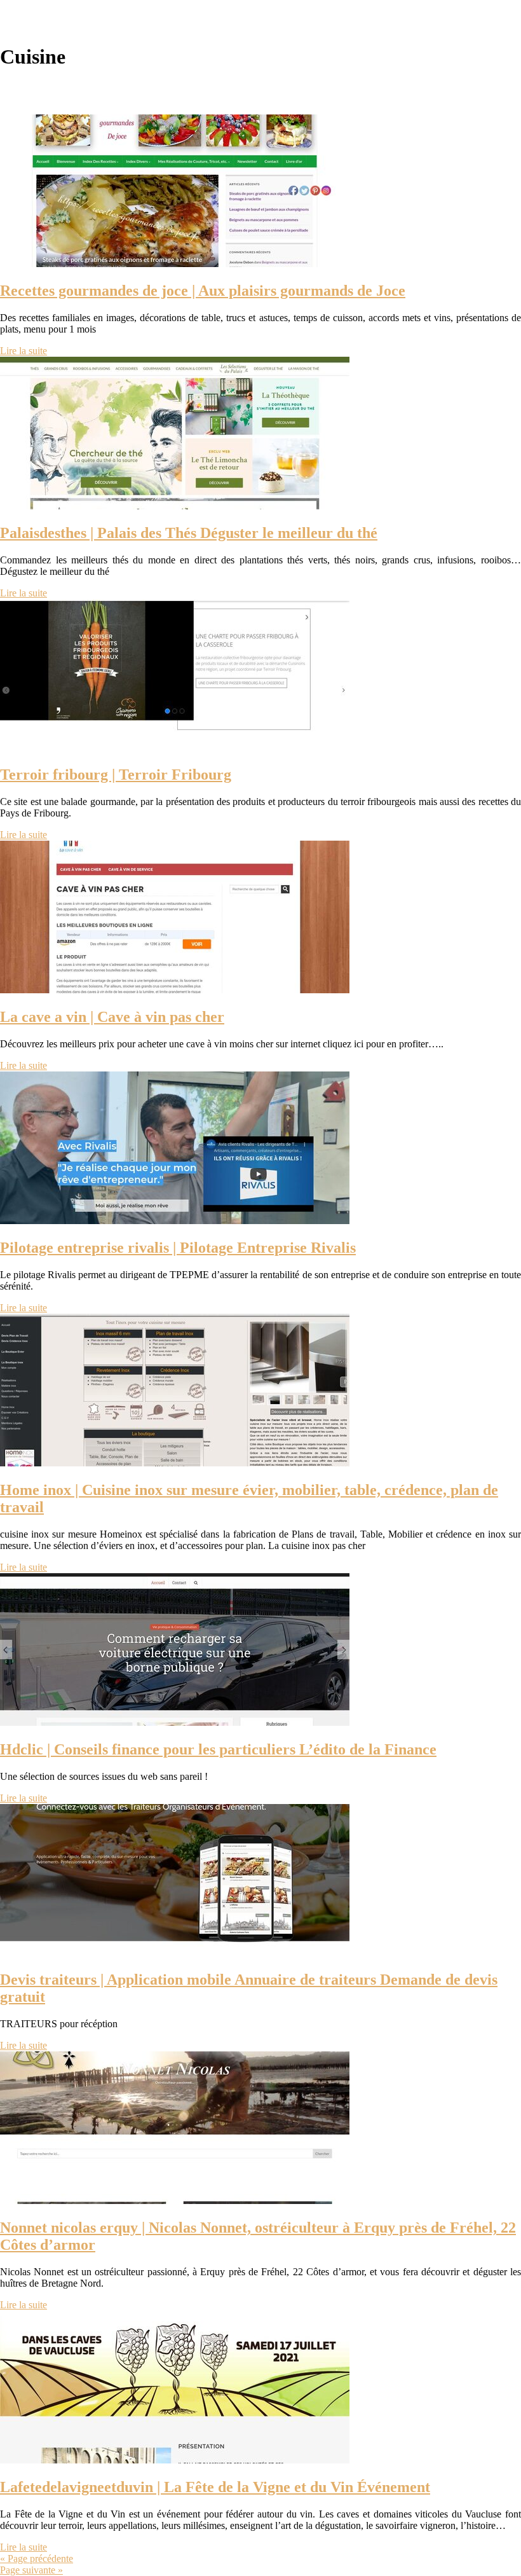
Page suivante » (31, 2570)
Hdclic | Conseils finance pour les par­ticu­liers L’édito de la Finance (218, 1749)
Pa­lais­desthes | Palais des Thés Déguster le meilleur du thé (189, 533)
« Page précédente (37, 2559)
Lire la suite (24, 351)
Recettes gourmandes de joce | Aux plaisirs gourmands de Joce (203, 291)
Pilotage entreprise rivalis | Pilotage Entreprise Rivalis (178, 1248)
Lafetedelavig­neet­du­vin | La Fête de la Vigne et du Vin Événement (215, 2487)
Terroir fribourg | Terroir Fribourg (116, 775)
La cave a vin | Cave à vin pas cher (112, 1017)
